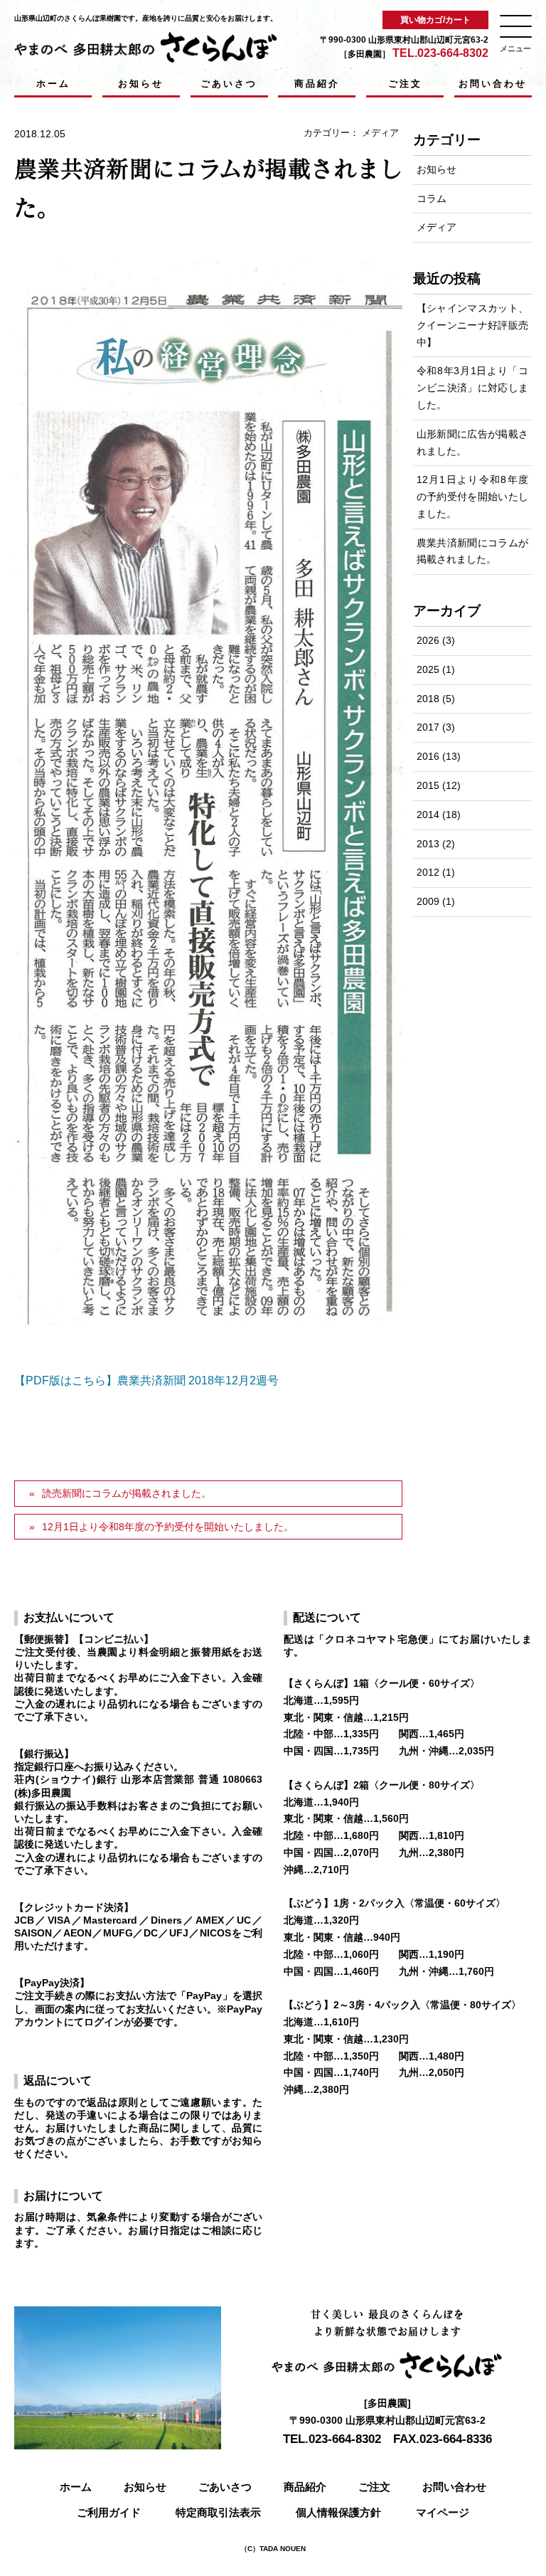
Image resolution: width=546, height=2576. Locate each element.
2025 (428, 669)
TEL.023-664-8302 (440, 53)
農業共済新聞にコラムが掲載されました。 (472, 551)
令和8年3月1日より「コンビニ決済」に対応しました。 (472, 388)
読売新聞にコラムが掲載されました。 (127, 1493)
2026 (428, 640)
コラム (432, 198)
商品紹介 (317, 84)
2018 (428, 699)
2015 (428, 785)
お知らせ (141, 84)
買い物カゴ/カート (435, 20)
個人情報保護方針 (338, 2512)
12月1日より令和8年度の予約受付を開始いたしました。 (168, 1527)
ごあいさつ (229, 84)
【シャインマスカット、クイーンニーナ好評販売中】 (472, 325)
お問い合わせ (493, 84)
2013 (428, 844)
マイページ (443, 2512)
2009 (428, 901)
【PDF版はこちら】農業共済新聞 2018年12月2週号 (146, 1380)
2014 (428, 815)
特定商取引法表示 (218, 2512)
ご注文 (405, 84)
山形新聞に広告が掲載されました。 (472, 442)
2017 (428, 727)
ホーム (53, 84)
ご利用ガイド (109, 2512)
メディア (380, 133)
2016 (428, 756)
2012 (428, 872)
